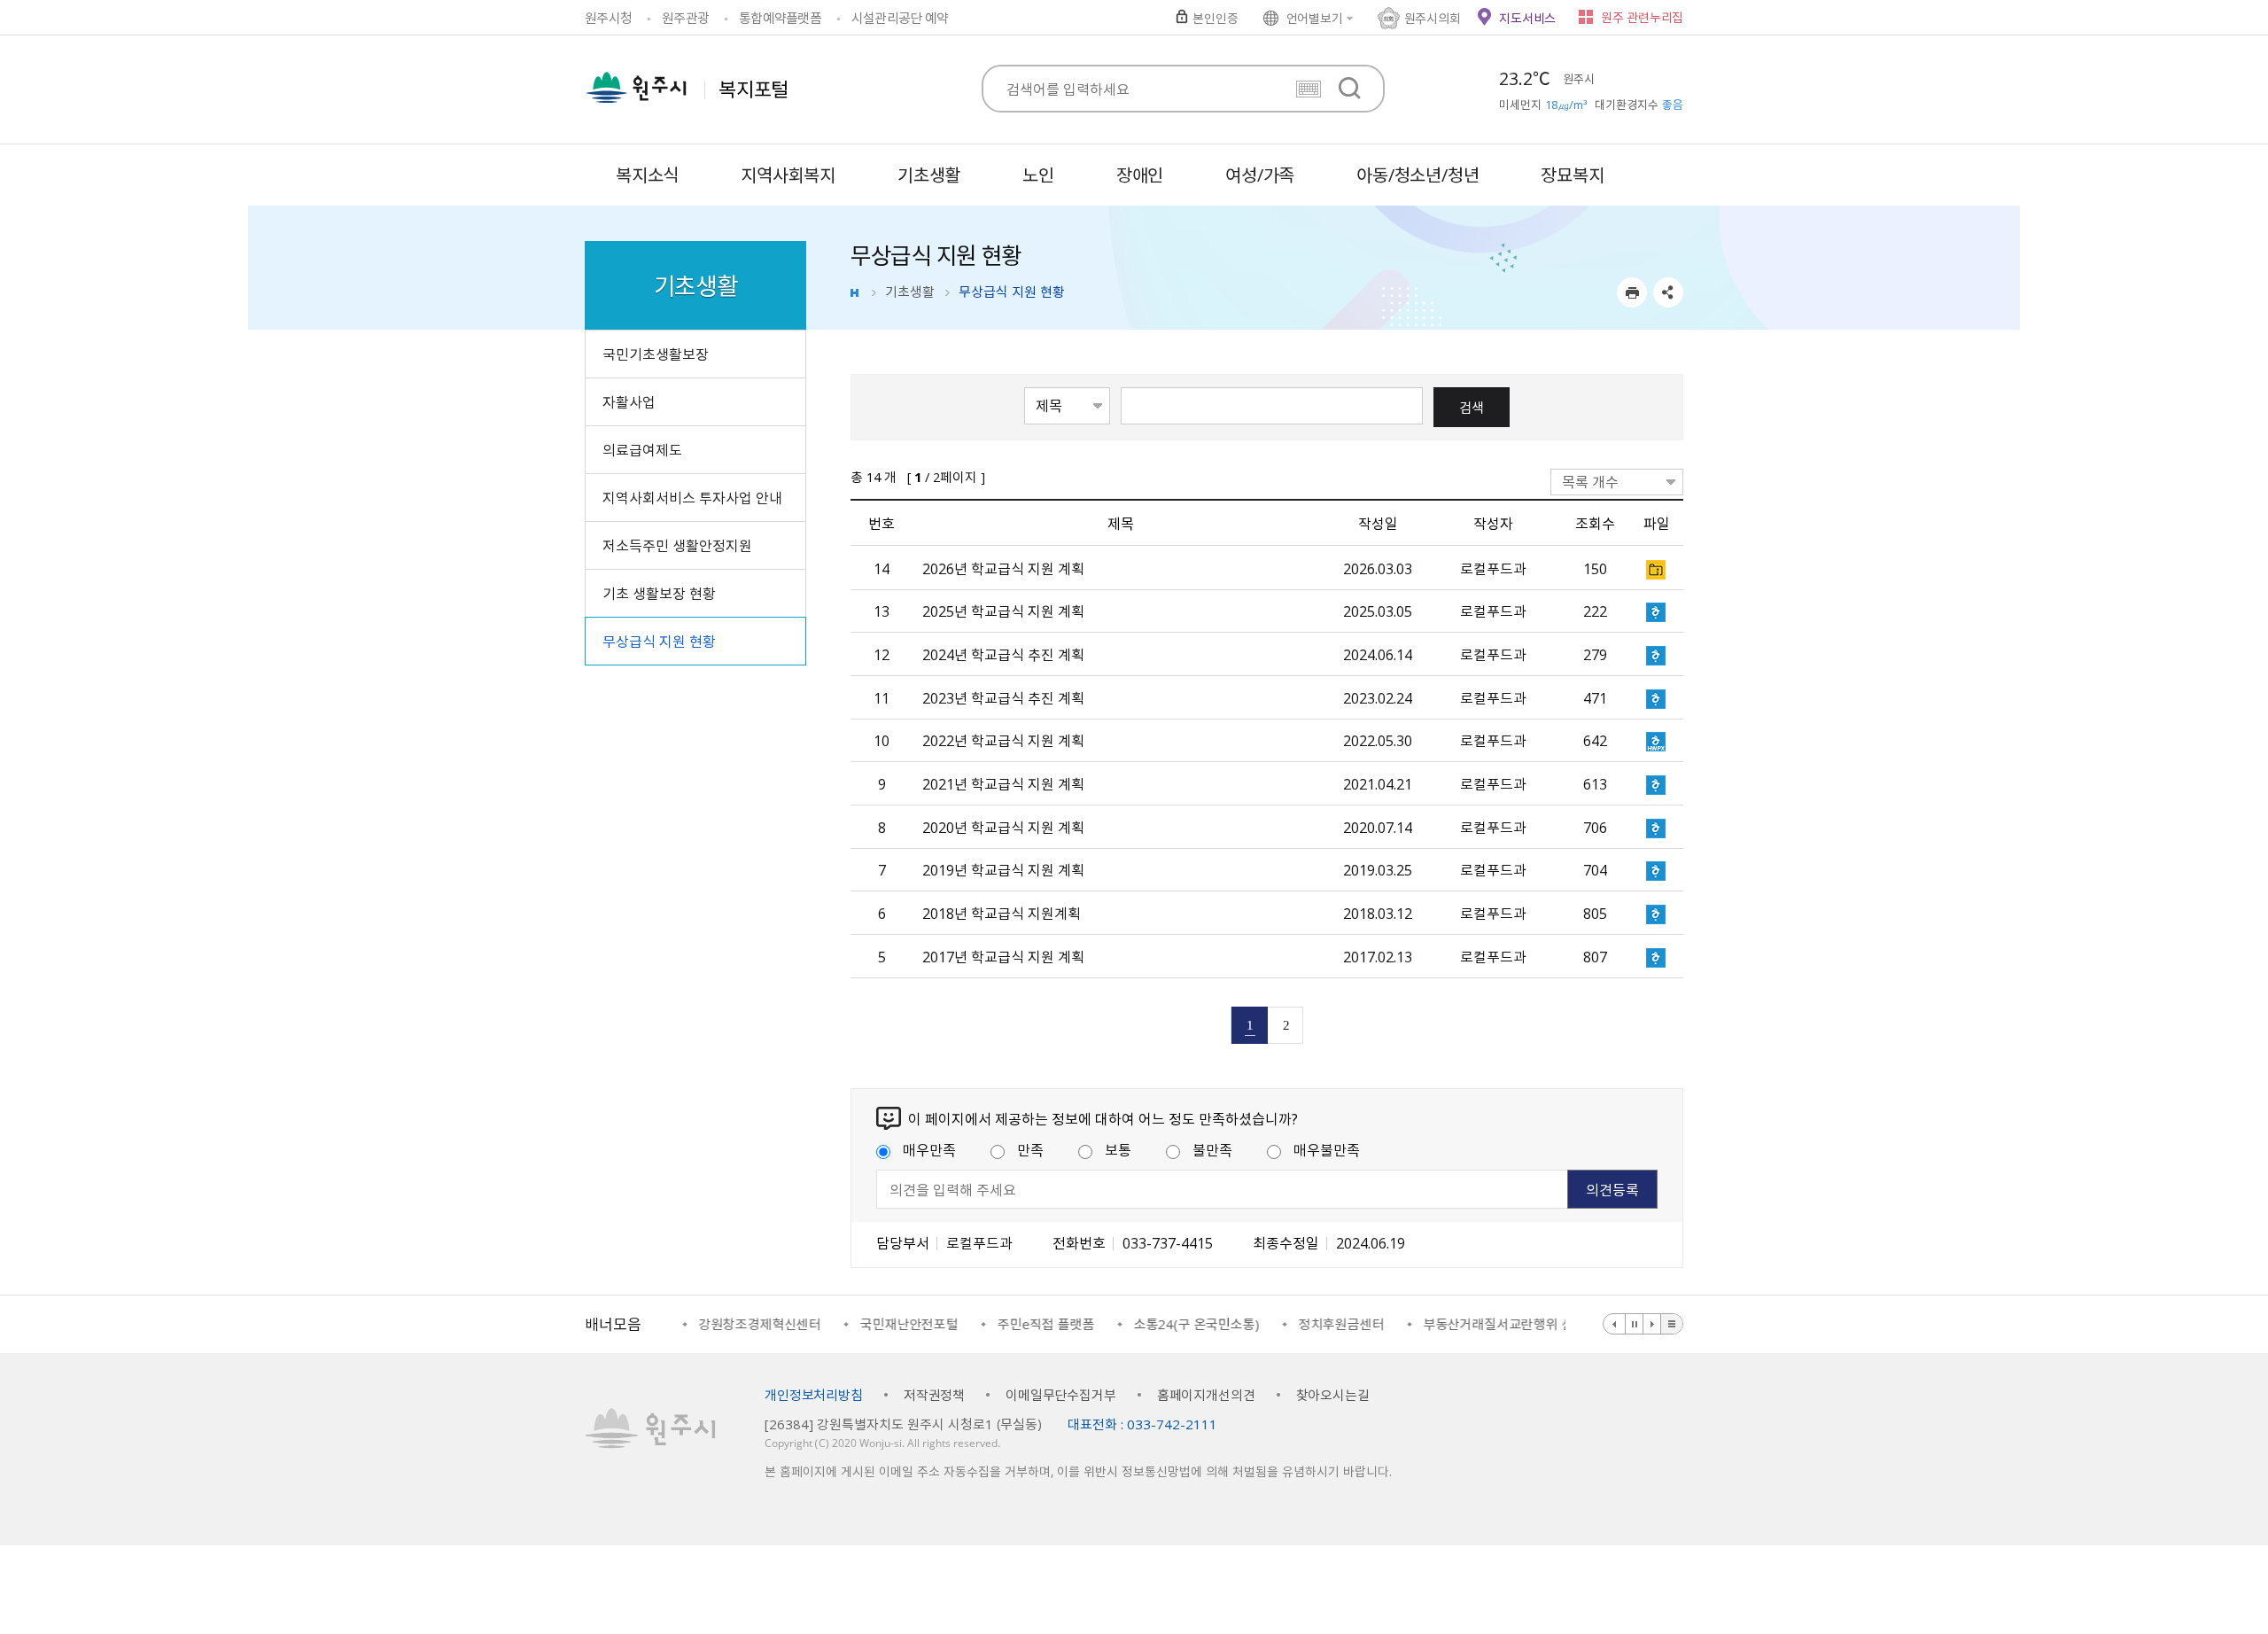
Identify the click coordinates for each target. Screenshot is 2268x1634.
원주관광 (685, 18)
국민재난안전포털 (906, 1324)
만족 (1030, 1149)
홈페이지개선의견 (1206, 1395)
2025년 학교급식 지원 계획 (1003, 611)
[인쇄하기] (1632, 292)
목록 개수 (1590, 481)
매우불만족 (1327, 1149)
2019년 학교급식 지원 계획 (1003, 869)
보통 (1118, 1149)
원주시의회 (1433, 18)
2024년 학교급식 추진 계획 (1003, 654)
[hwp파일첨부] (1657, 611)
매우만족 (929, 1149)
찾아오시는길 (1333, 1395)
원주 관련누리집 (1642, 17)
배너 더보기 (1672, 1324)
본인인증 (1215, 18)
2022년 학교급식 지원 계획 (1003, 740)
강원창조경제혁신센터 (757, 1324)
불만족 (1212, 1149)
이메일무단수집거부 (1061, 1395)
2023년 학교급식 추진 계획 (1003, 697)
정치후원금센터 (1338, 1324)
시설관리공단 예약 (900, 18)
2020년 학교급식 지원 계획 (1003, 827)
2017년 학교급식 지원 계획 (1003, 956)
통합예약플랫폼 (780, 18)
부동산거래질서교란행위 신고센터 (1514, 1324)
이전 (1615, 1324)
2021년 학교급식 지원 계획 (1003, 783)
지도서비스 (1527, 18)
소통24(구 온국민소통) (1193, 1324)
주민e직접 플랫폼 (1043, 1324)
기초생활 (910, 292)
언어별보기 (1315, 18)
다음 (1652, 1324)
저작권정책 (934, 1395)
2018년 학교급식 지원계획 (1002, 913)
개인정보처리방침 (814, 1395)
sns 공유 (1668, 292)
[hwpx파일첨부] (1657, 741)
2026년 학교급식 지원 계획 (1003, 568)
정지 (1635, 1324)
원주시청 (608, 18)
